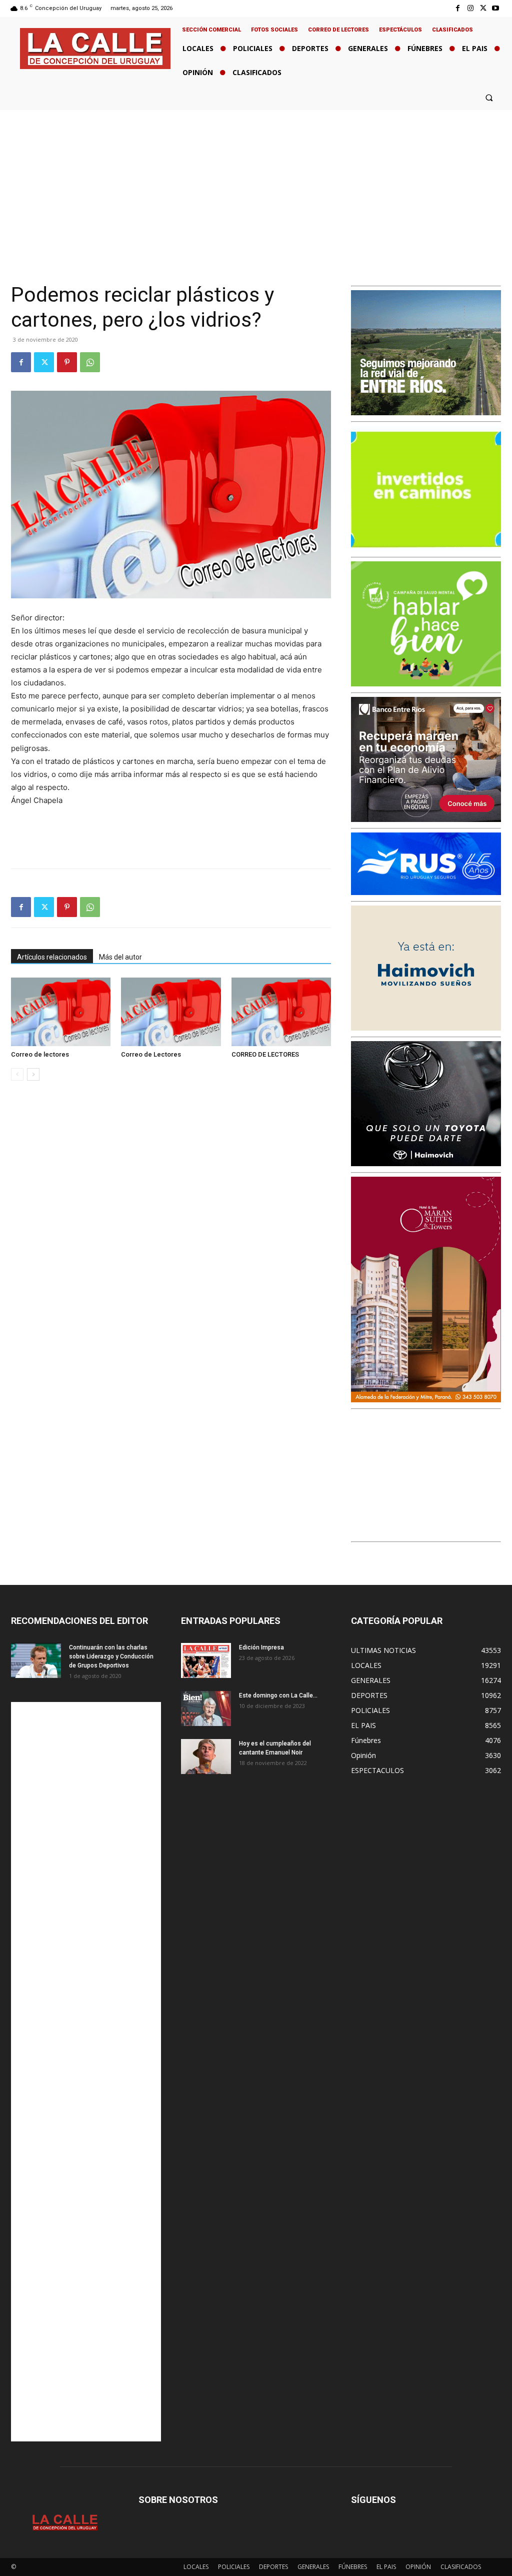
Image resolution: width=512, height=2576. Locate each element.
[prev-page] (17, 1074)
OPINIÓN (418, 2567)
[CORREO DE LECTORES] (281, 1012)
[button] (489, 97)
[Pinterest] (67, 362)
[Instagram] (470, 8)
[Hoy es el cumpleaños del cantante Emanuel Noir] (206, 1757)
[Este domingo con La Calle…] (206, 1708)
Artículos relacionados (52, 957)
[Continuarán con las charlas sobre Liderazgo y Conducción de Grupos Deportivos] (36, 1660)
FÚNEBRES (353, 2567)
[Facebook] (458, 8)
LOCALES (196, 2567)
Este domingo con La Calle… (278, 1695)
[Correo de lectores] (61, 1012)
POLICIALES (234, 2567)
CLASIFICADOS (461, 2567)
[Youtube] (496, 8)
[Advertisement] (256, 185)
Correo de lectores (40, 1054)
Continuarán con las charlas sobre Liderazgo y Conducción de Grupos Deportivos (111, 1656)
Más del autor (120, 957)
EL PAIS (386, 2567)
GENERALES (313, 2567)
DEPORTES (273, 2567)
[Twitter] (483, 8)
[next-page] (33, 1074)
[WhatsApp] (90, 362)
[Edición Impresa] (206, 1660)
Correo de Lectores (151, 1054)
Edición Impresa (261, 1647)
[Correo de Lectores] (171, 1012)
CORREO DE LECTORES (265, 1054)
